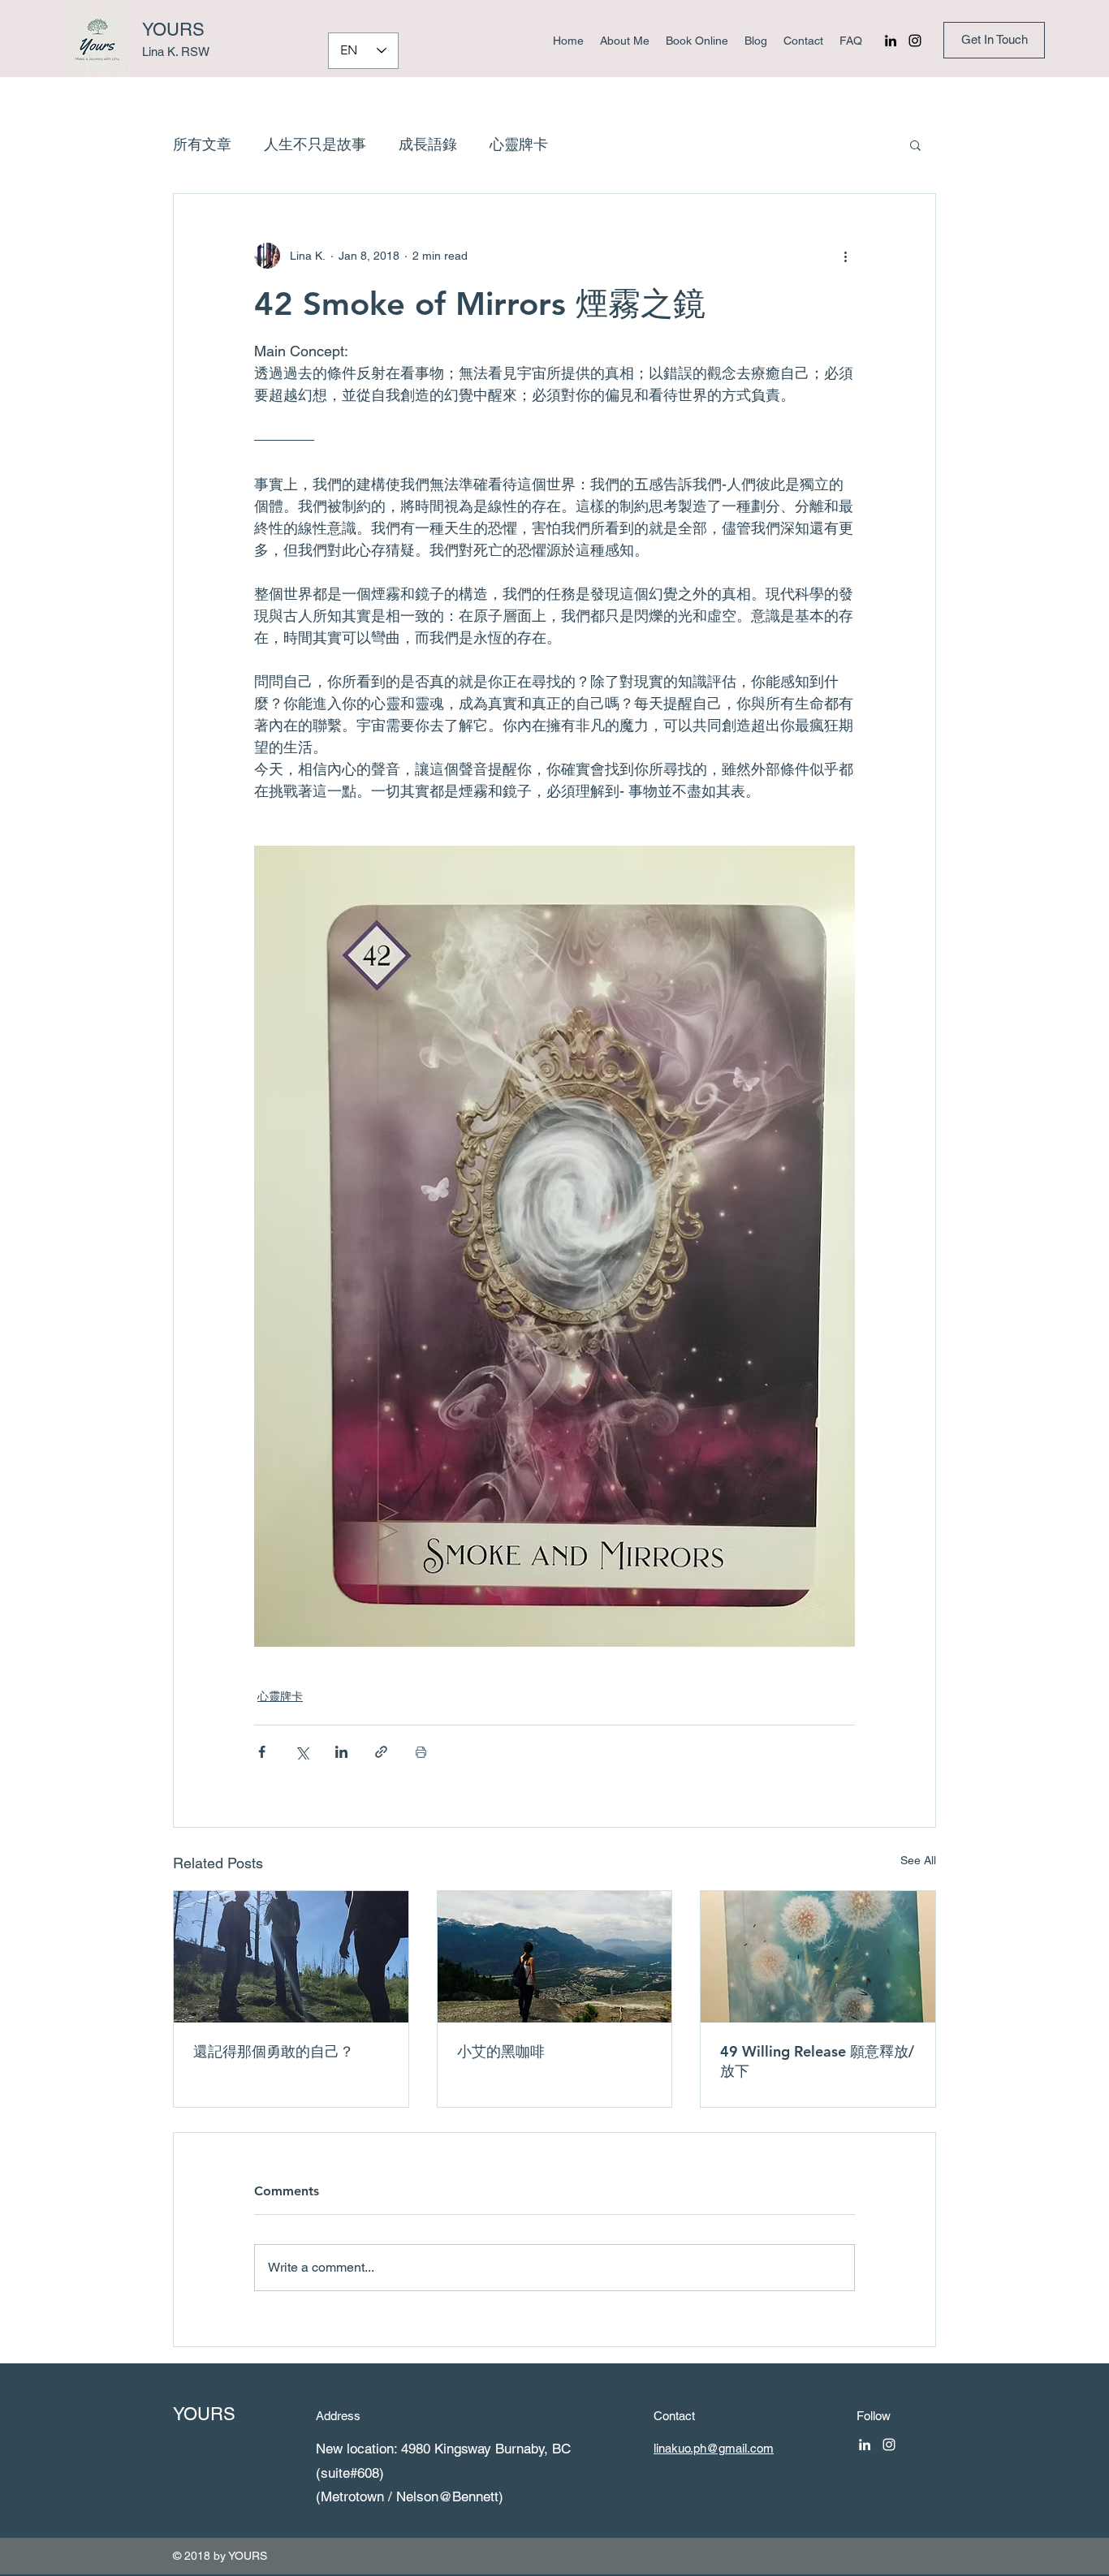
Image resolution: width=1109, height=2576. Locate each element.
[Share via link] (381, 1752)
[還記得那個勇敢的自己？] (291, 1957)
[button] (915, 144)
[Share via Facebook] (262, 1752)
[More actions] (845, 256)
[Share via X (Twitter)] (302, 1752)
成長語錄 (428, 144)
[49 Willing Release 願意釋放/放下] (818, 1957)
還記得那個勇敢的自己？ (274, 2051)
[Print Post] (421, 1752)
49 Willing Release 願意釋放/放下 (817, 2061)
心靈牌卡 (519, 144)
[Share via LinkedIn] (341, 1752)
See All (918, 1860)
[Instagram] (915, 41)
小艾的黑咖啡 (501, 2051)
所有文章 (202, 144)
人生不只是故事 (315, 144)
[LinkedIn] (891, 41)
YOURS (173, 30)
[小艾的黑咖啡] (555, 1957)
